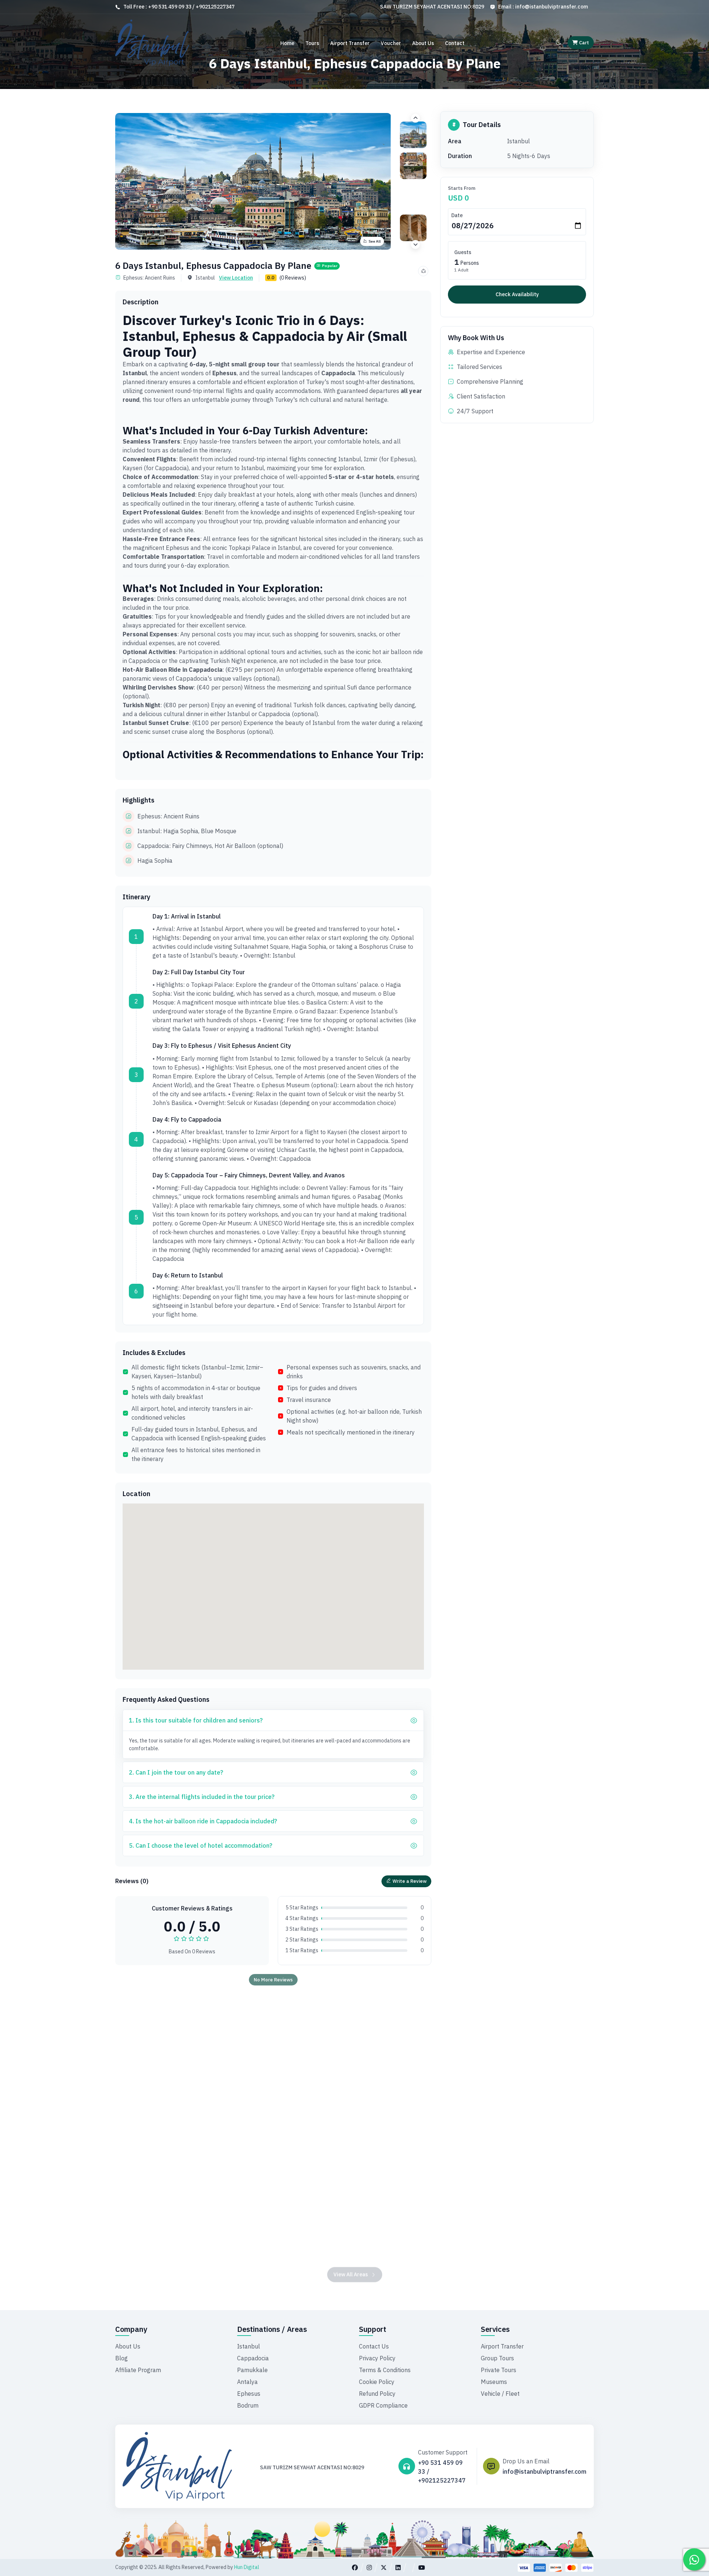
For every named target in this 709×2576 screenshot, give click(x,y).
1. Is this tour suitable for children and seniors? (196, 1720)
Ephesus (249, 2394)
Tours (312, 43)
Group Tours (497, 2358)
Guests (463, 252)
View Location (236, 278)
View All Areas (351, 2258)
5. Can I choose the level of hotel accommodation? (201, 1845)
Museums (494, 2382)
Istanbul (249, 2346)
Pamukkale (252, 2370)
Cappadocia (253, 2358)
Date (457, 215)
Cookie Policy (377, 2382)
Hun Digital (247, 2567)
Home (287, 43)
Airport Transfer (350, 43)
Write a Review (410, 1881)
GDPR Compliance (383, 2405)
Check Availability (517, 294)
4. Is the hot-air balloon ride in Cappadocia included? (203, 1821)
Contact (455, 43)
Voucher (391, 43)
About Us (423, 43)
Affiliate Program (138, 2370)
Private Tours (499, 2370)
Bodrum (248, 2405)
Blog (121, 2358)
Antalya (247, 2382)
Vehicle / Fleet (500, 2394)
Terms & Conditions (385, 2370)
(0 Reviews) (293, 278)
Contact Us (374, 2346)
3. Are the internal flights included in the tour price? (202, 1797)
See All (375, 241)
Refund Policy (377, 2394)
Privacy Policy (377, 2358)
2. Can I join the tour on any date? (176, 1772)
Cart (583, 43)
